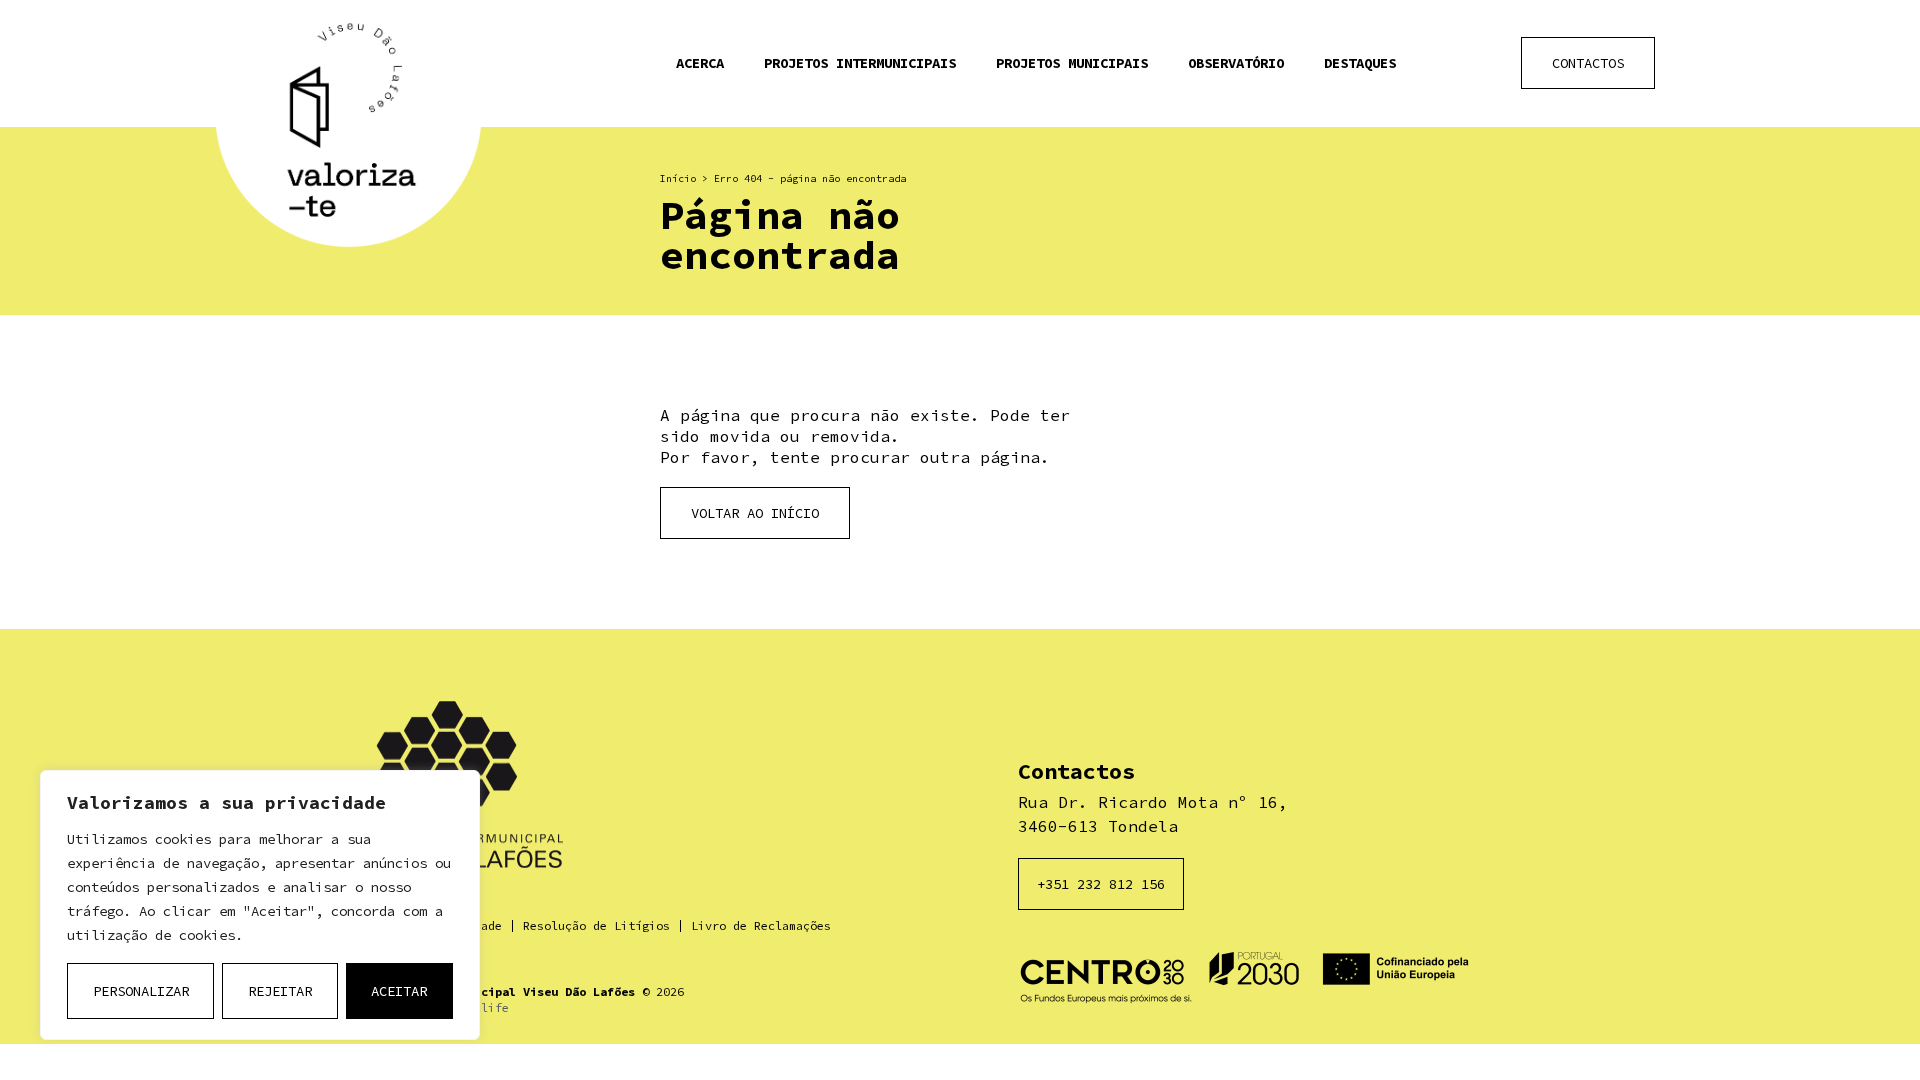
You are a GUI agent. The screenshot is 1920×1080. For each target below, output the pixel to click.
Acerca (700, 63)
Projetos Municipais (1072, 63)
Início (678, 178)
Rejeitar (280, 991)
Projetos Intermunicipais (860, 63)
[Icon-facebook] (1428, 63)
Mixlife (484, 1007)
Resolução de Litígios (596, 925)
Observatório (1236, 63)
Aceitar (399, 991)
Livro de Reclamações (761, 925)
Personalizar (141, 991)
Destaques (1360, 63)
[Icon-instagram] (1478, 63)
